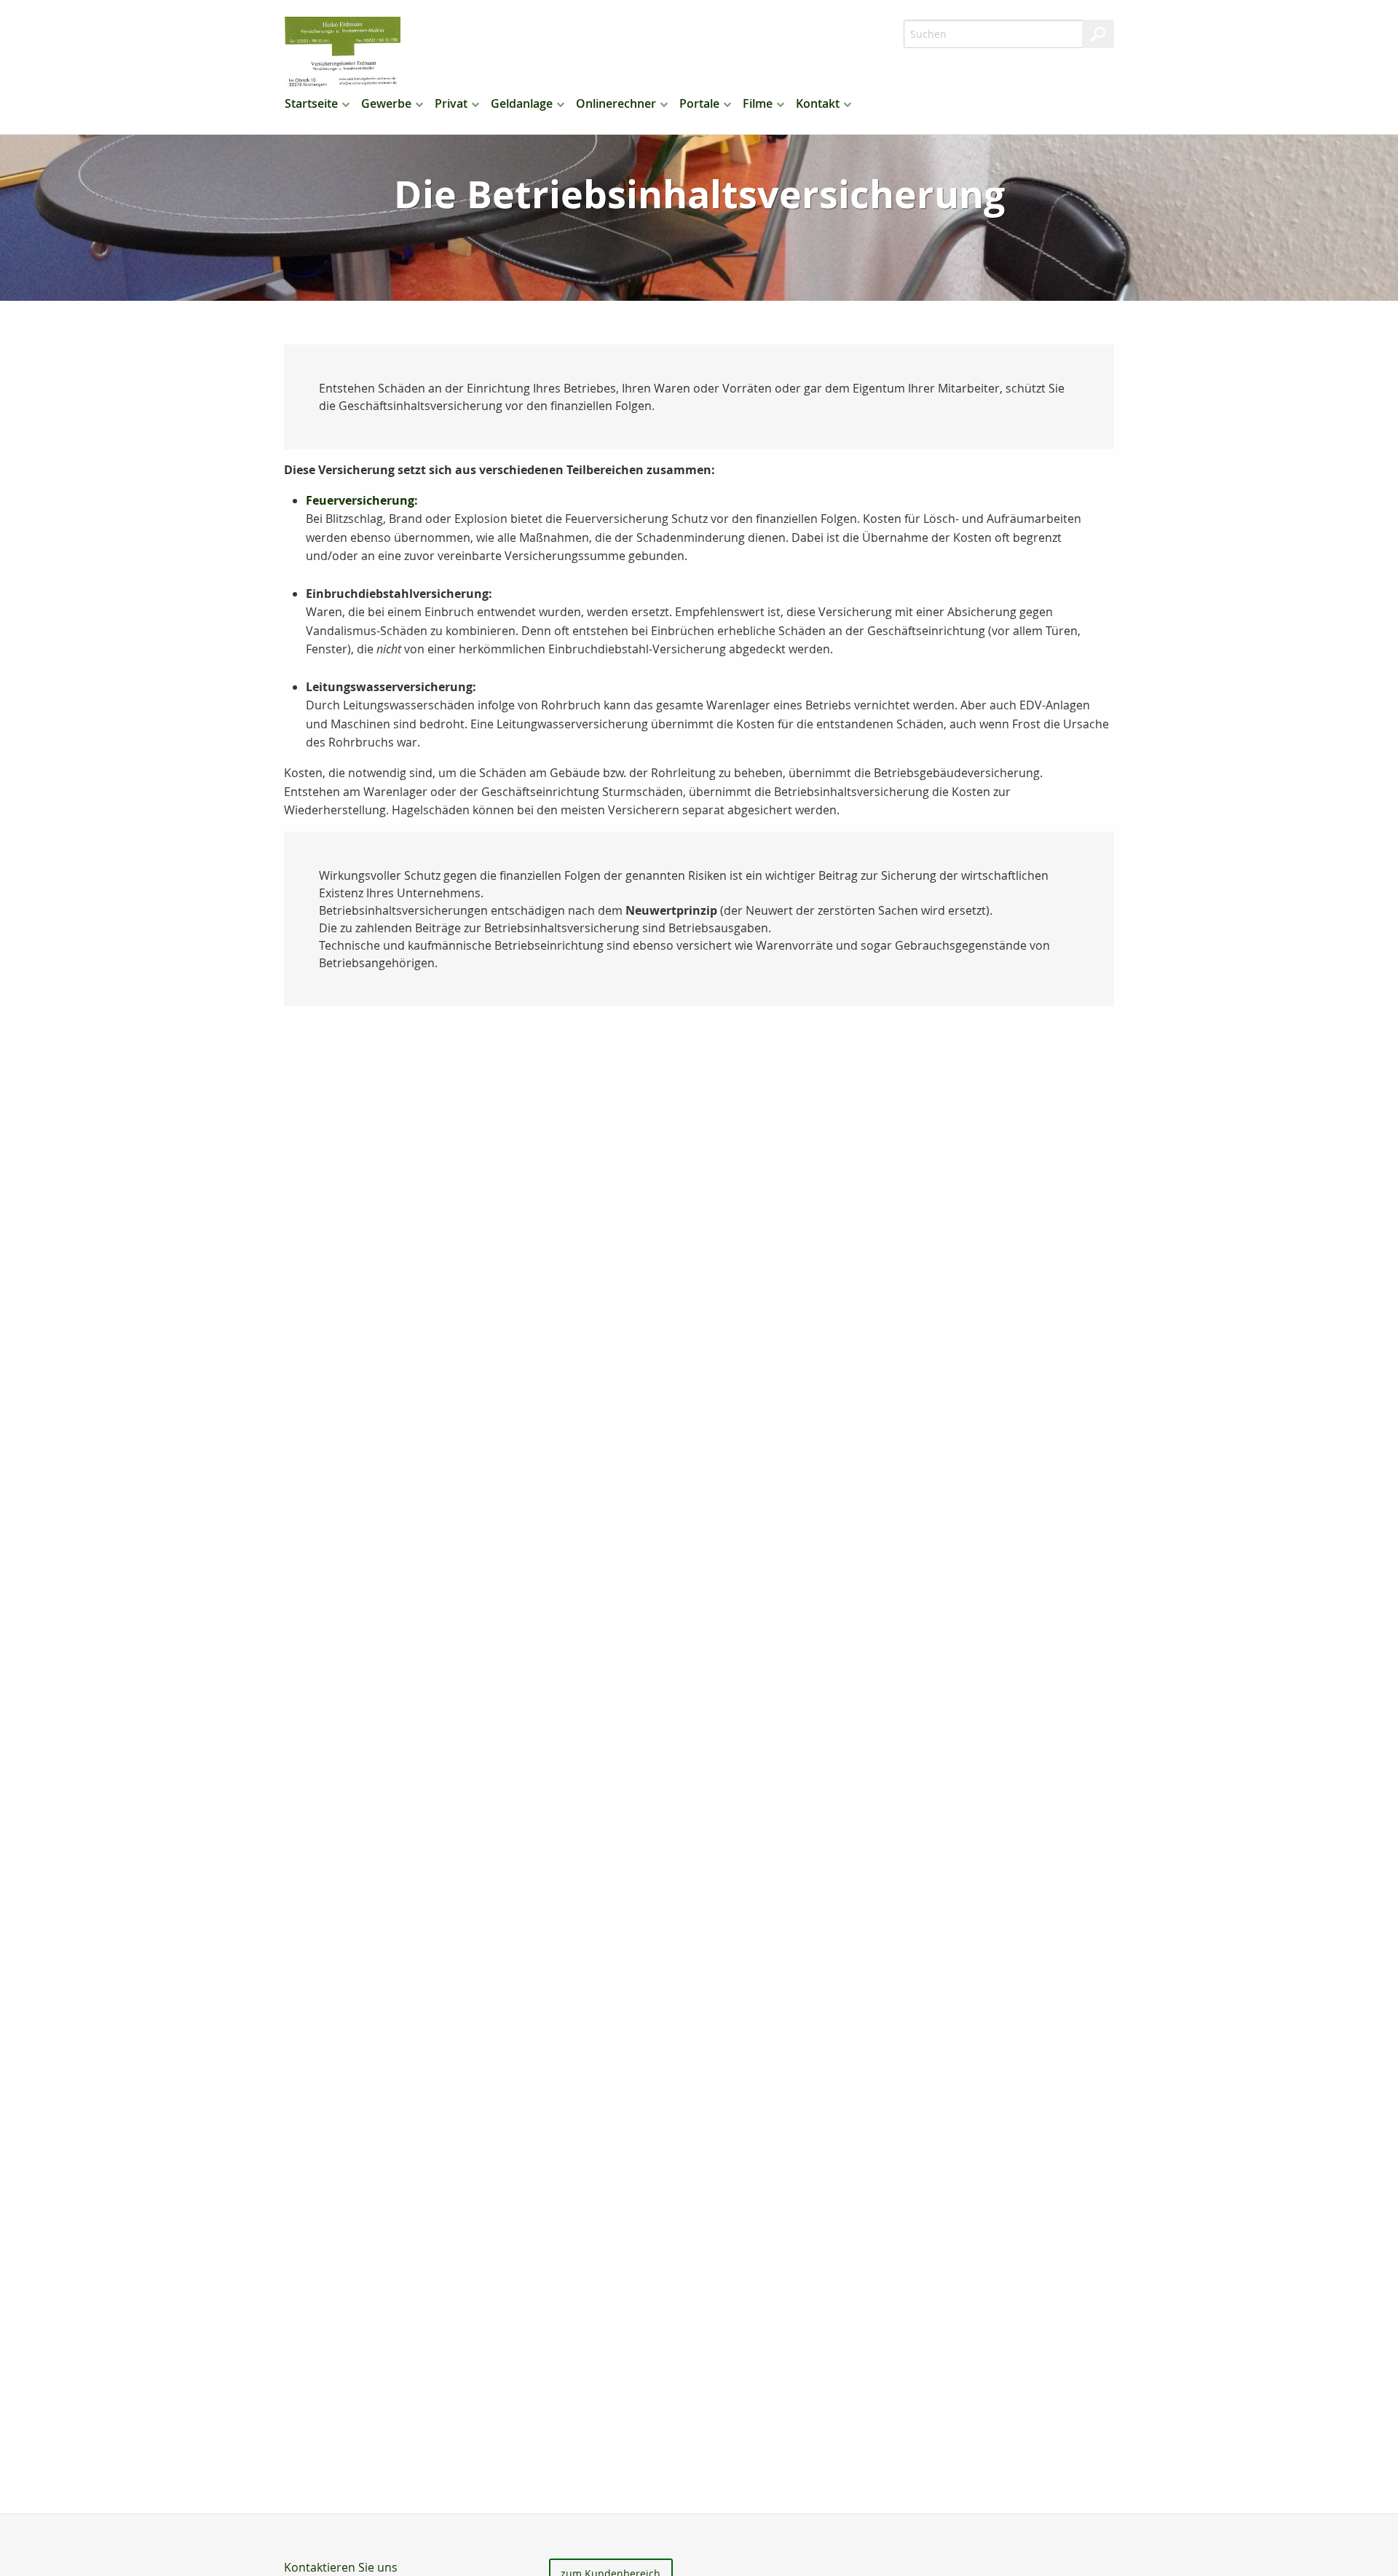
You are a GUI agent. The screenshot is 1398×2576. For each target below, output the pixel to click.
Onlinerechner (616, 103)
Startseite (311, 103)
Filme (758, 103)
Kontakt (818, 103)
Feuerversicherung (360, 500)
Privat (451, 103)
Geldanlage (522, 103)
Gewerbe (386, 103)
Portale (699, 103)
